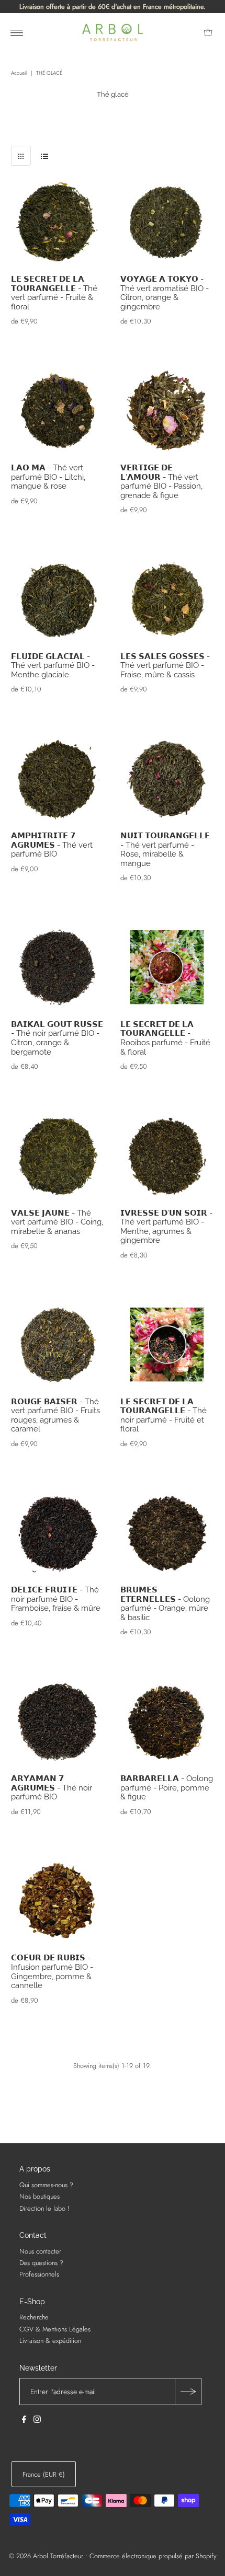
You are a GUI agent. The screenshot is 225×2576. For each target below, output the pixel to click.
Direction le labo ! (44, 2208)
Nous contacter (40, 2251)
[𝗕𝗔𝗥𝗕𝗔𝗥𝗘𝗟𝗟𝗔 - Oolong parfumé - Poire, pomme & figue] (167, 1722)
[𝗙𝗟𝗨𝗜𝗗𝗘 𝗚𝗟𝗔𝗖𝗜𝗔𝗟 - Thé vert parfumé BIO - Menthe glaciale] (58, 600)
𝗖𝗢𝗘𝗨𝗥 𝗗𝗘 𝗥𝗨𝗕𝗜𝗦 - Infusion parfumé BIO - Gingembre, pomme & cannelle (52, 1971)
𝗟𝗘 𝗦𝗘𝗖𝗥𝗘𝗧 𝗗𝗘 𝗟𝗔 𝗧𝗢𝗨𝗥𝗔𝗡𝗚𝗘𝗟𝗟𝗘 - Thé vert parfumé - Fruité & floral (54, 293)
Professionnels (39, 2274)
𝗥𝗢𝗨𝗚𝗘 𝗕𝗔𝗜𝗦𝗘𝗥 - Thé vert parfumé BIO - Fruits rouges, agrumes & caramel (55, 1415)
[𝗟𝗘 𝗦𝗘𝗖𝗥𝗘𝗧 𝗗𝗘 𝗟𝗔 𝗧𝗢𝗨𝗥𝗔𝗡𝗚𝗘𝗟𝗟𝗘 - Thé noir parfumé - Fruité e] (167, 1345)
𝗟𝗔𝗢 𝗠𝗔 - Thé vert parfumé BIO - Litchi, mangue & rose (48, 477)
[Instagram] (37, 2421)
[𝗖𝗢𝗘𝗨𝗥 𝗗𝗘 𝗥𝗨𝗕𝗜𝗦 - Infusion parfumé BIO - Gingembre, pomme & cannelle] (58, 1902)
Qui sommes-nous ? (46, 2185)
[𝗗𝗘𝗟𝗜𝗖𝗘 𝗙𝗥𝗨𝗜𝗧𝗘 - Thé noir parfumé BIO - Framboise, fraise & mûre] (58, 1534)
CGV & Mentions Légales (55, 2329)
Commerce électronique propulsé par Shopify (153, 2556)
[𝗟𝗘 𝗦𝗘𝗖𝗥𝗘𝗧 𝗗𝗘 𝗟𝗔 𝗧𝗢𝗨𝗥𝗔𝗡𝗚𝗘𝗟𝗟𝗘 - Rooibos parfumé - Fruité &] (167, 968)
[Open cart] (208, 32)
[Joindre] (188, 2392)
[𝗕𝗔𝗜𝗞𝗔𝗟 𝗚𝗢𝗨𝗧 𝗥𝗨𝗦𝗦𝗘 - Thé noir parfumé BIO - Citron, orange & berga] (58, 968)
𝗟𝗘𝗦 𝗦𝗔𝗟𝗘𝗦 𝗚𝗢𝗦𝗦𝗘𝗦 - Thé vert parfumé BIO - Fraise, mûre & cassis (165, 665)
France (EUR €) (44, 2474)
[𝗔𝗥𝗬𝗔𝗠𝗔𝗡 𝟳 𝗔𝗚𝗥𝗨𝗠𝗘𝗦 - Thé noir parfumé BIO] (58, 1722)
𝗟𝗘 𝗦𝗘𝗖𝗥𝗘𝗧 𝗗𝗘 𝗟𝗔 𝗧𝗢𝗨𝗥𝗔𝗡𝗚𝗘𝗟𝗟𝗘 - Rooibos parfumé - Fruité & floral (165, 1038)
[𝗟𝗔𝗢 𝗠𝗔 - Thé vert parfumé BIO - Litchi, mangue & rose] (58, 411)
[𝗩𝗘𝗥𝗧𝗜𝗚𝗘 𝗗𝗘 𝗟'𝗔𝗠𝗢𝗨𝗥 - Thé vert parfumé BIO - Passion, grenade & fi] (167, 411)
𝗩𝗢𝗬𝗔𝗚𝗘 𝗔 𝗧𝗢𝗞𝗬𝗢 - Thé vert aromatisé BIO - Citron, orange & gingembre (165, 293)
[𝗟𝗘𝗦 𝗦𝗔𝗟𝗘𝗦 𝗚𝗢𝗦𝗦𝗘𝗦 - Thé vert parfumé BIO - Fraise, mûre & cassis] (167, 600)
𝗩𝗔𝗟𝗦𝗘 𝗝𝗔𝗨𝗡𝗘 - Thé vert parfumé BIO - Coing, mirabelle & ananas (57, 1222)
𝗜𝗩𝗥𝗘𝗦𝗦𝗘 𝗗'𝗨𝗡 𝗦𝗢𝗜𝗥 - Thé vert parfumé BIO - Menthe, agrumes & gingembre (166, 1227)
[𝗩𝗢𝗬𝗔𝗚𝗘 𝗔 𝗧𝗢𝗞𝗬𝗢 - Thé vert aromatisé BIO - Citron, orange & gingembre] (167, 223)
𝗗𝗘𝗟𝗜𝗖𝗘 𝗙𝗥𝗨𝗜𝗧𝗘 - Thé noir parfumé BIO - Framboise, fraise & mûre (56, 1599)
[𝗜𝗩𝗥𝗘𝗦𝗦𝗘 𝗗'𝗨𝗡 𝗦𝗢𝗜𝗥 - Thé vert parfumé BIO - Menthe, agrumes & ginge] (167, 1156)
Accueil (19, 73)
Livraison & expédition (50, 2341)
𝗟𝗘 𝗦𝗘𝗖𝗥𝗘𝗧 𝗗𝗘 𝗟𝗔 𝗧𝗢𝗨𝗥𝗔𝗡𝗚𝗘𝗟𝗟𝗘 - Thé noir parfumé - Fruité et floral (164, 1415)
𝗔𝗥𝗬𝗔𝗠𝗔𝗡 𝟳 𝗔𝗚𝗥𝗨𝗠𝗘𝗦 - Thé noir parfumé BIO (52, 1787)
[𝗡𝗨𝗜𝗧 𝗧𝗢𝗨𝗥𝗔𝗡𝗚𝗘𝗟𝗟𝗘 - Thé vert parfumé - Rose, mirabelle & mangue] (167, 779)
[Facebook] (24, 2421)
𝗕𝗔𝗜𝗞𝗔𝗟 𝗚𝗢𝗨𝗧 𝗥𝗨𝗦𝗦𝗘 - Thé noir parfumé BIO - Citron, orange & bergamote (57, 1038)
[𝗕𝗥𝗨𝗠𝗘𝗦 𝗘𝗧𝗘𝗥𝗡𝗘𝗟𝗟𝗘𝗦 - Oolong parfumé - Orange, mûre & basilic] (167, 1534)
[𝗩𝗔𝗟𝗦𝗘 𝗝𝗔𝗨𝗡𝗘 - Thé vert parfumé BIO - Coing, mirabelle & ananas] (58, 1156)
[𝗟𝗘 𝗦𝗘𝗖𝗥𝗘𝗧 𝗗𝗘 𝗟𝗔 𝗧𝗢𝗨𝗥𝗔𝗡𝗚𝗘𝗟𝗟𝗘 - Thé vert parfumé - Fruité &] (58, 223)
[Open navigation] (17, 32)
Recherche (34, 2317)
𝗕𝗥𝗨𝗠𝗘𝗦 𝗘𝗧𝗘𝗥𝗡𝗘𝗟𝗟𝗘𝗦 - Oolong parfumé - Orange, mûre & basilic (165, 1603)
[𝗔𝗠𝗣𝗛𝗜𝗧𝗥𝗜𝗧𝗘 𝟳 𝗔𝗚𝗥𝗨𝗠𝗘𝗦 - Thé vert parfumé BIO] (58, 779)
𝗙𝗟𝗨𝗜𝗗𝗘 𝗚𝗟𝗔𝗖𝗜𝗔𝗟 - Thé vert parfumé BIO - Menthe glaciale (53, 665)
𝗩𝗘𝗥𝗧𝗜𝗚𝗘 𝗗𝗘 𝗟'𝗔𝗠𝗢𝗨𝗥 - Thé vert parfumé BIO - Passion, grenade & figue (161, 481)
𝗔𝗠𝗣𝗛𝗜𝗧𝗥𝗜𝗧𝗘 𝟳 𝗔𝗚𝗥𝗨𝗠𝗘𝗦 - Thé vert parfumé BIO (52, 845)
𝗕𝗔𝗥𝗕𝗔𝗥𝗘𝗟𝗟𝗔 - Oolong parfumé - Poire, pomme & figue (167, 1787)
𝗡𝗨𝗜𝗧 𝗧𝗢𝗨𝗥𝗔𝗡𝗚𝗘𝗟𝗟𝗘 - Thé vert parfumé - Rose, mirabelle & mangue (165, 849)
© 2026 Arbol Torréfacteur (46, 2556)
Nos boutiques (40, 2196)
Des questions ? (41, 2263)
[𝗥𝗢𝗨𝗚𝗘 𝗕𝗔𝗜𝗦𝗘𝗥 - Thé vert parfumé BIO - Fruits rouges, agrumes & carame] (58, 1345)
